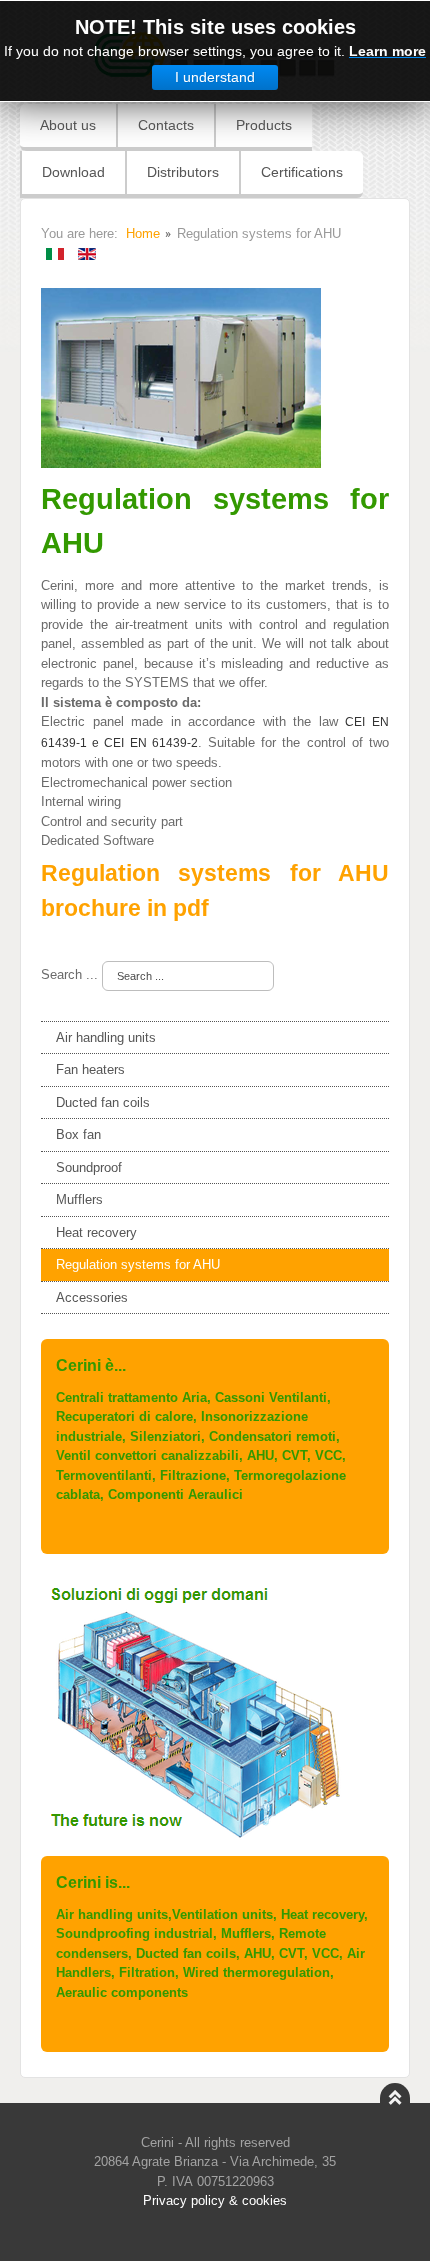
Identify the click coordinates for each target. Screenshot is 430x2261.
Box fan (78, 1134)
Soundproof (89, 1167)
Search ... (69, 974)
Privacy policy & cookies (215, 2200)
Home (143, 233)
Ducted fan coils (103, 1102)
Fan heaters (90, 1069)
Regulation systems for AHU (138, 1264)
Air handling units (106, 1037)
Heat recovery (96, 1232)
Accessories (92, 1297)
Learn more (387, 51)
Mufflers (79, 1199)
